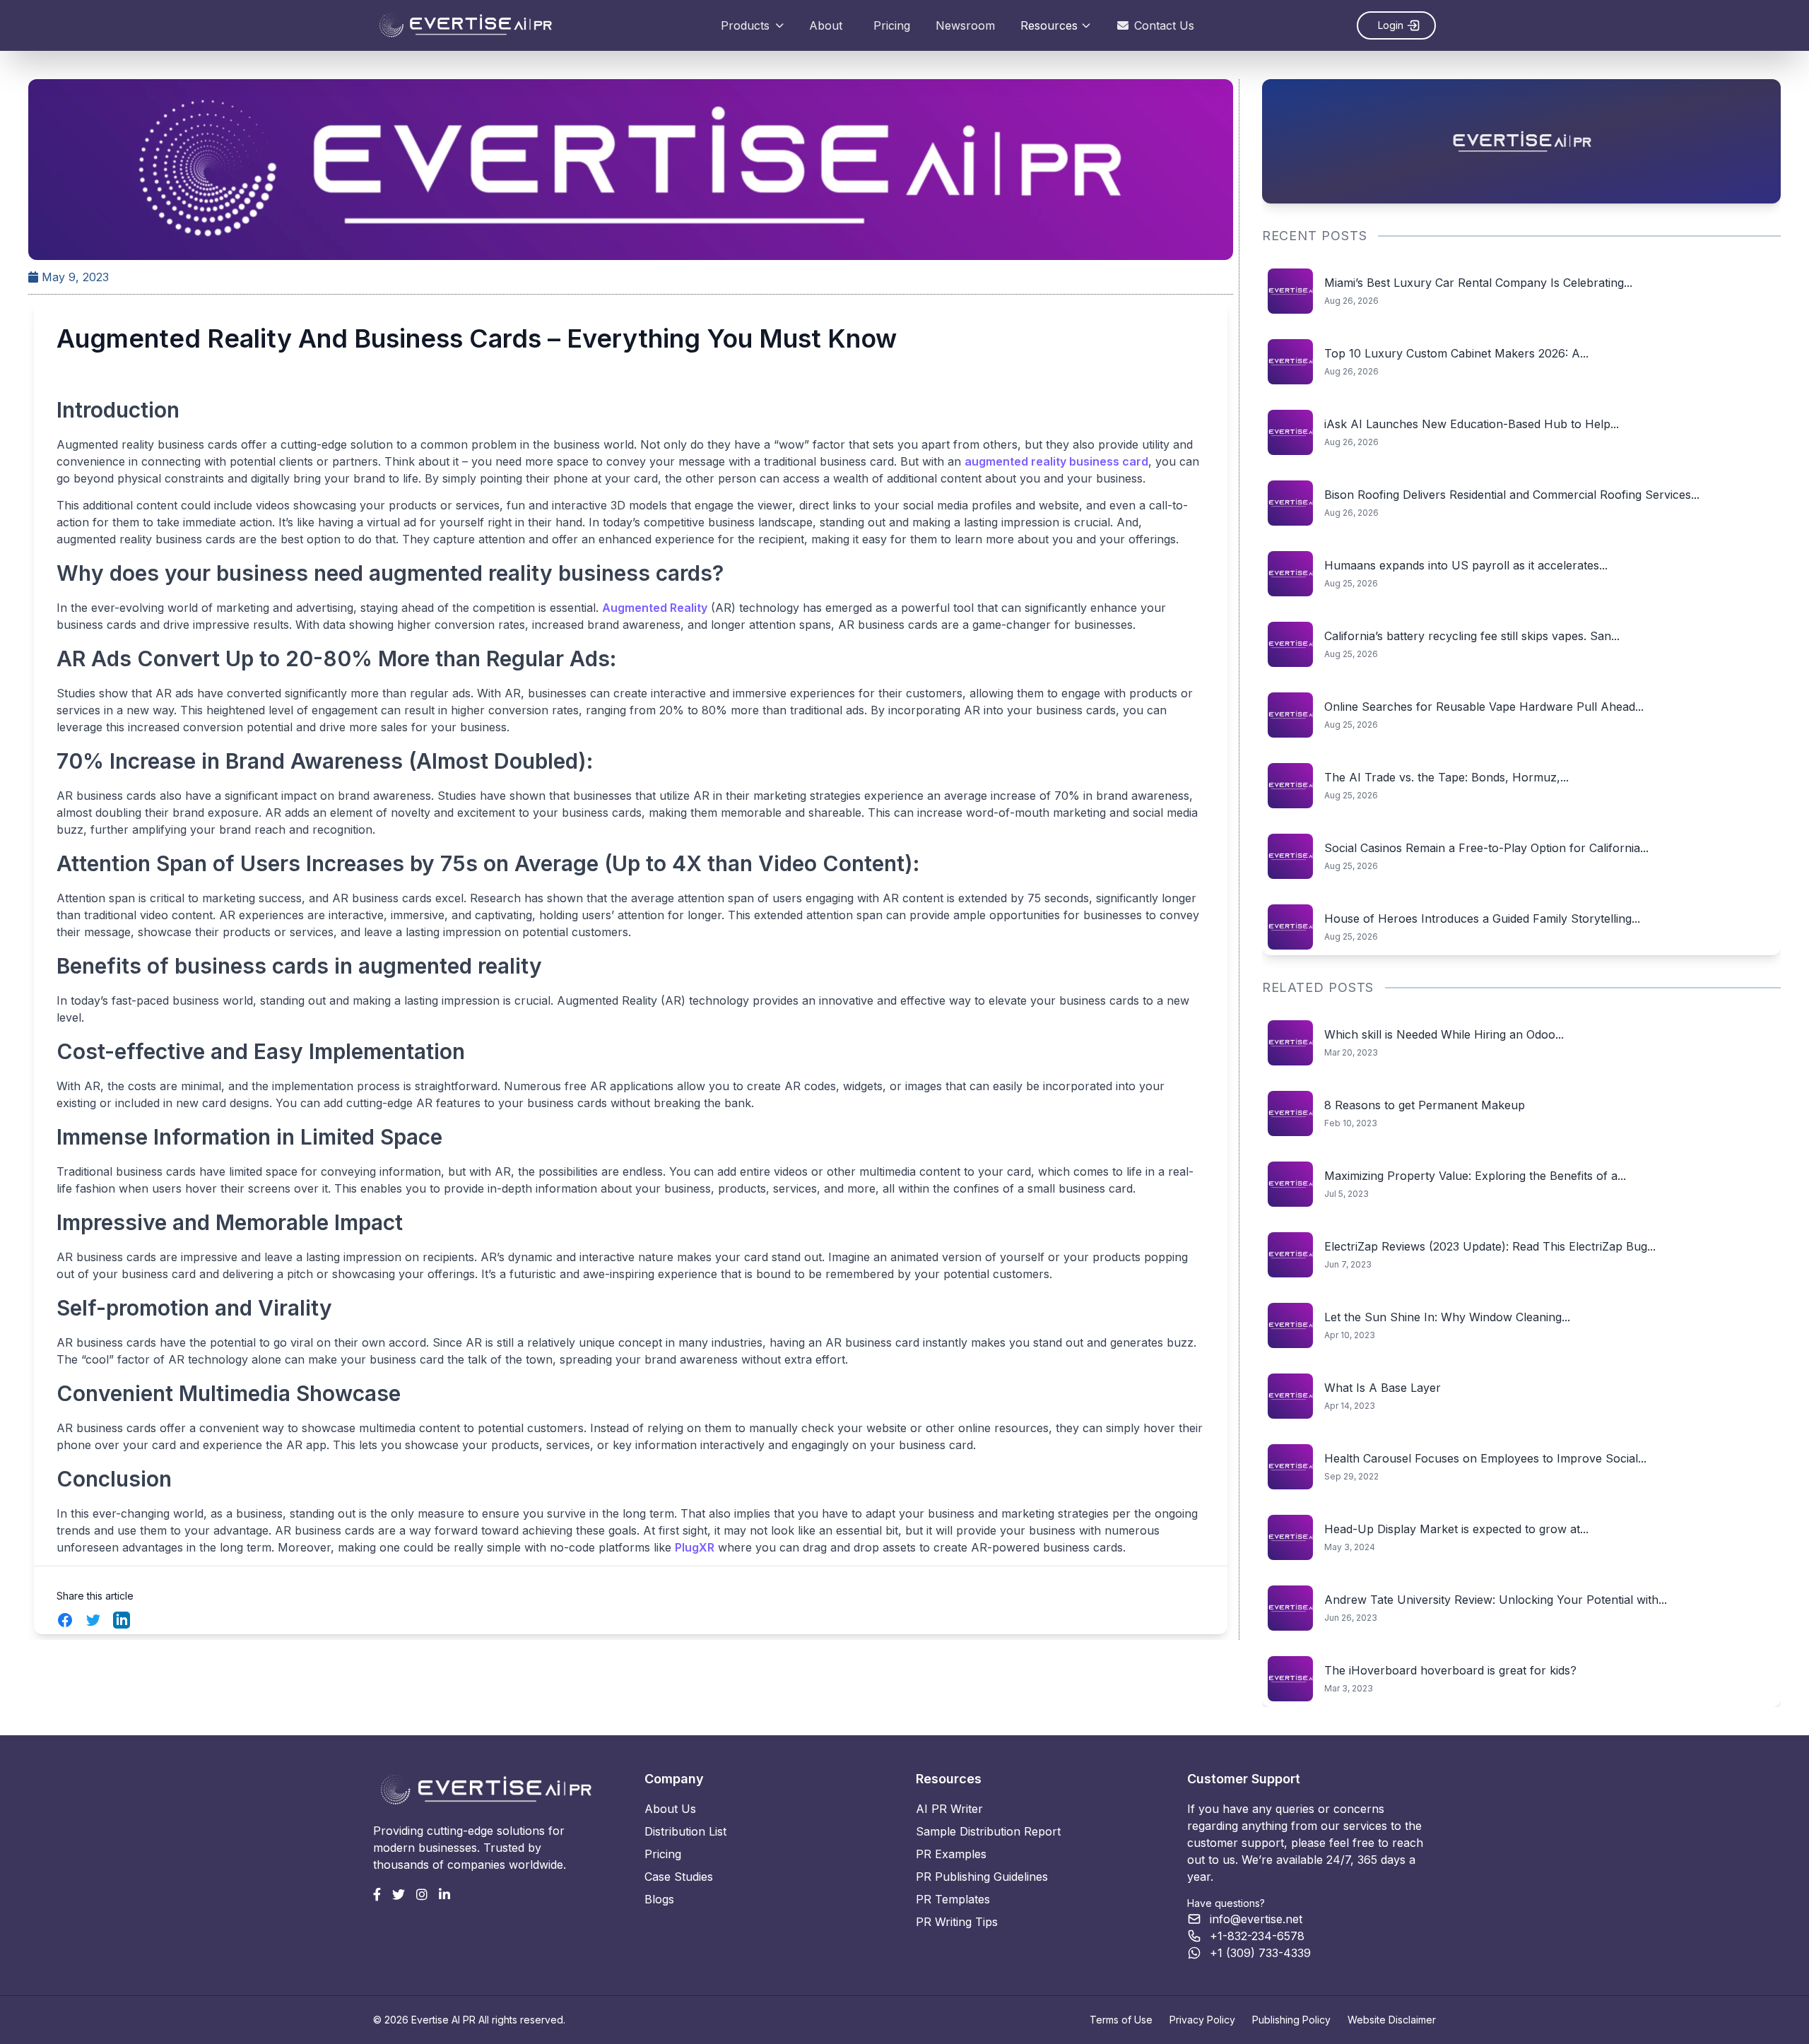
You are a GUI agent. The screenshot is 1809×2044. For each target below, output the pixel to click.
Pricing (892, 25)
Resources (1049, 25)
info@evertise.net (1256, 1919)
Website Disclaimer (1392, 2020)
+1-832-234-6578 (1257, 1936)
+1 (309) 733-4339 (1260, 1953)
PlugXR (695, 1547)
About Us (670, 1809)
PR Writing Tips (957, 1922)
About (826, 25)
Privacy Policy (1202, 2020)
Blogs (659, 1899)
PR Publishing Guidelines (982, 1877)
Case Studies (679, 1877)
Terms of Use (1121, 2020)
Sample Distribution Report (988, 1831)
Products (745, 25)
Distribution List (685, 1831)
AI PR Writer (949, 1809)
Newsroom (965, 25)
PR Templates (953, 1899)
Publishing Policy (1291, 2020)
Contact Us (1164, 25)
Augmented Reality (655, 608)
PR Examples (951, 1854)
